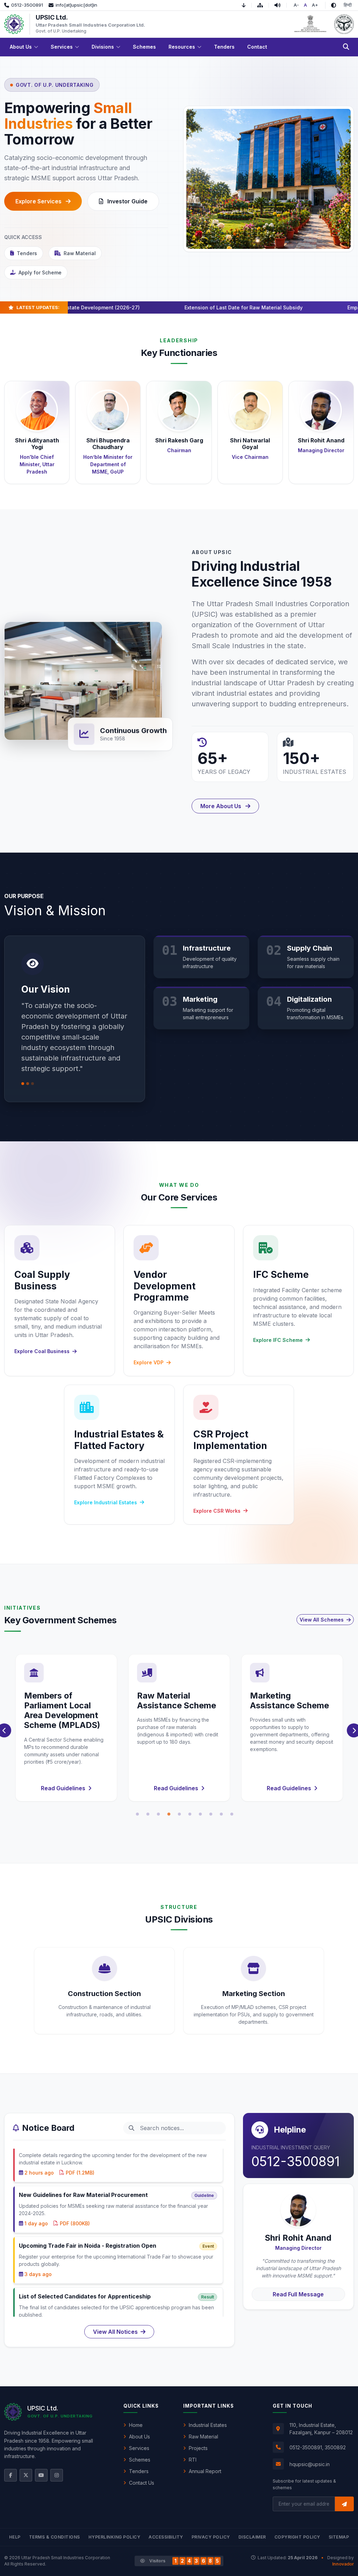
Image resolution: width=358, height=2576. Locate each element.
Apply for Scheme (40, 272)
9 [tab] (221, 1814)
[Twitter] (26, 2475)
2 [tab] (148, 1814)
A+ (315, 5)
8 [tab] (211, 1814)
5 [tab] (179, 1814)
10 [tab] (232, 1814)
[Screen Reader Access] (281, 5)
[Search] (346, 47)
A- (296, 5)
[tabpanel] (66, 1728)
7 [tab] (200, 1814)
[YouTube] (41, 2475)
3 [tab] (158, 1814)
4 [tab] (169, 1814)
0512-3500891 (296, 2162)
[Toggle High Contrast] (334, 5)
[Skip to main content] (247, 5)
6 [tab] (190, 1814)
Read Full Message (298, 2294)
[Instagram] (57, 2475)
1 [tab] (137, 1814)
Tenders (27, 253)
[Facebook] (10, 2475)
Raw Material (80, 253)
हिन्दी (348, 5)
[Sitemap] (263, 5)
